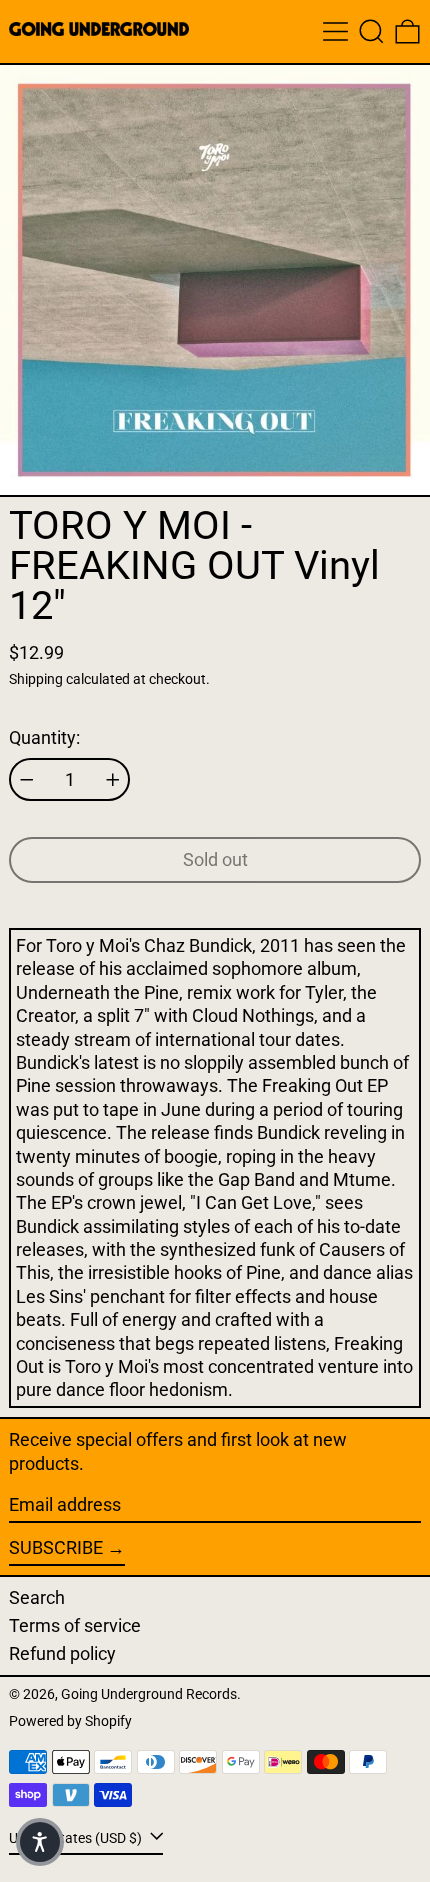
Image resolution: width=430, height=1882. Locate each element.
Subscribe (56, 1547)
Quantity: (44, 737)
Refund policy (62, 1653)
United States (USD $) (77, 1838)
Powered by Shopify (70, 1721)
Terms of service (75, 1625)
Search (37, 1597)
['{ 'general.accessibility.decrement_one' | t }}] (27, 780)
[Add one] (113, 780)
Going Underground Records (149, 1694)
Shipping (36, 679)
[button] (371, 31)
